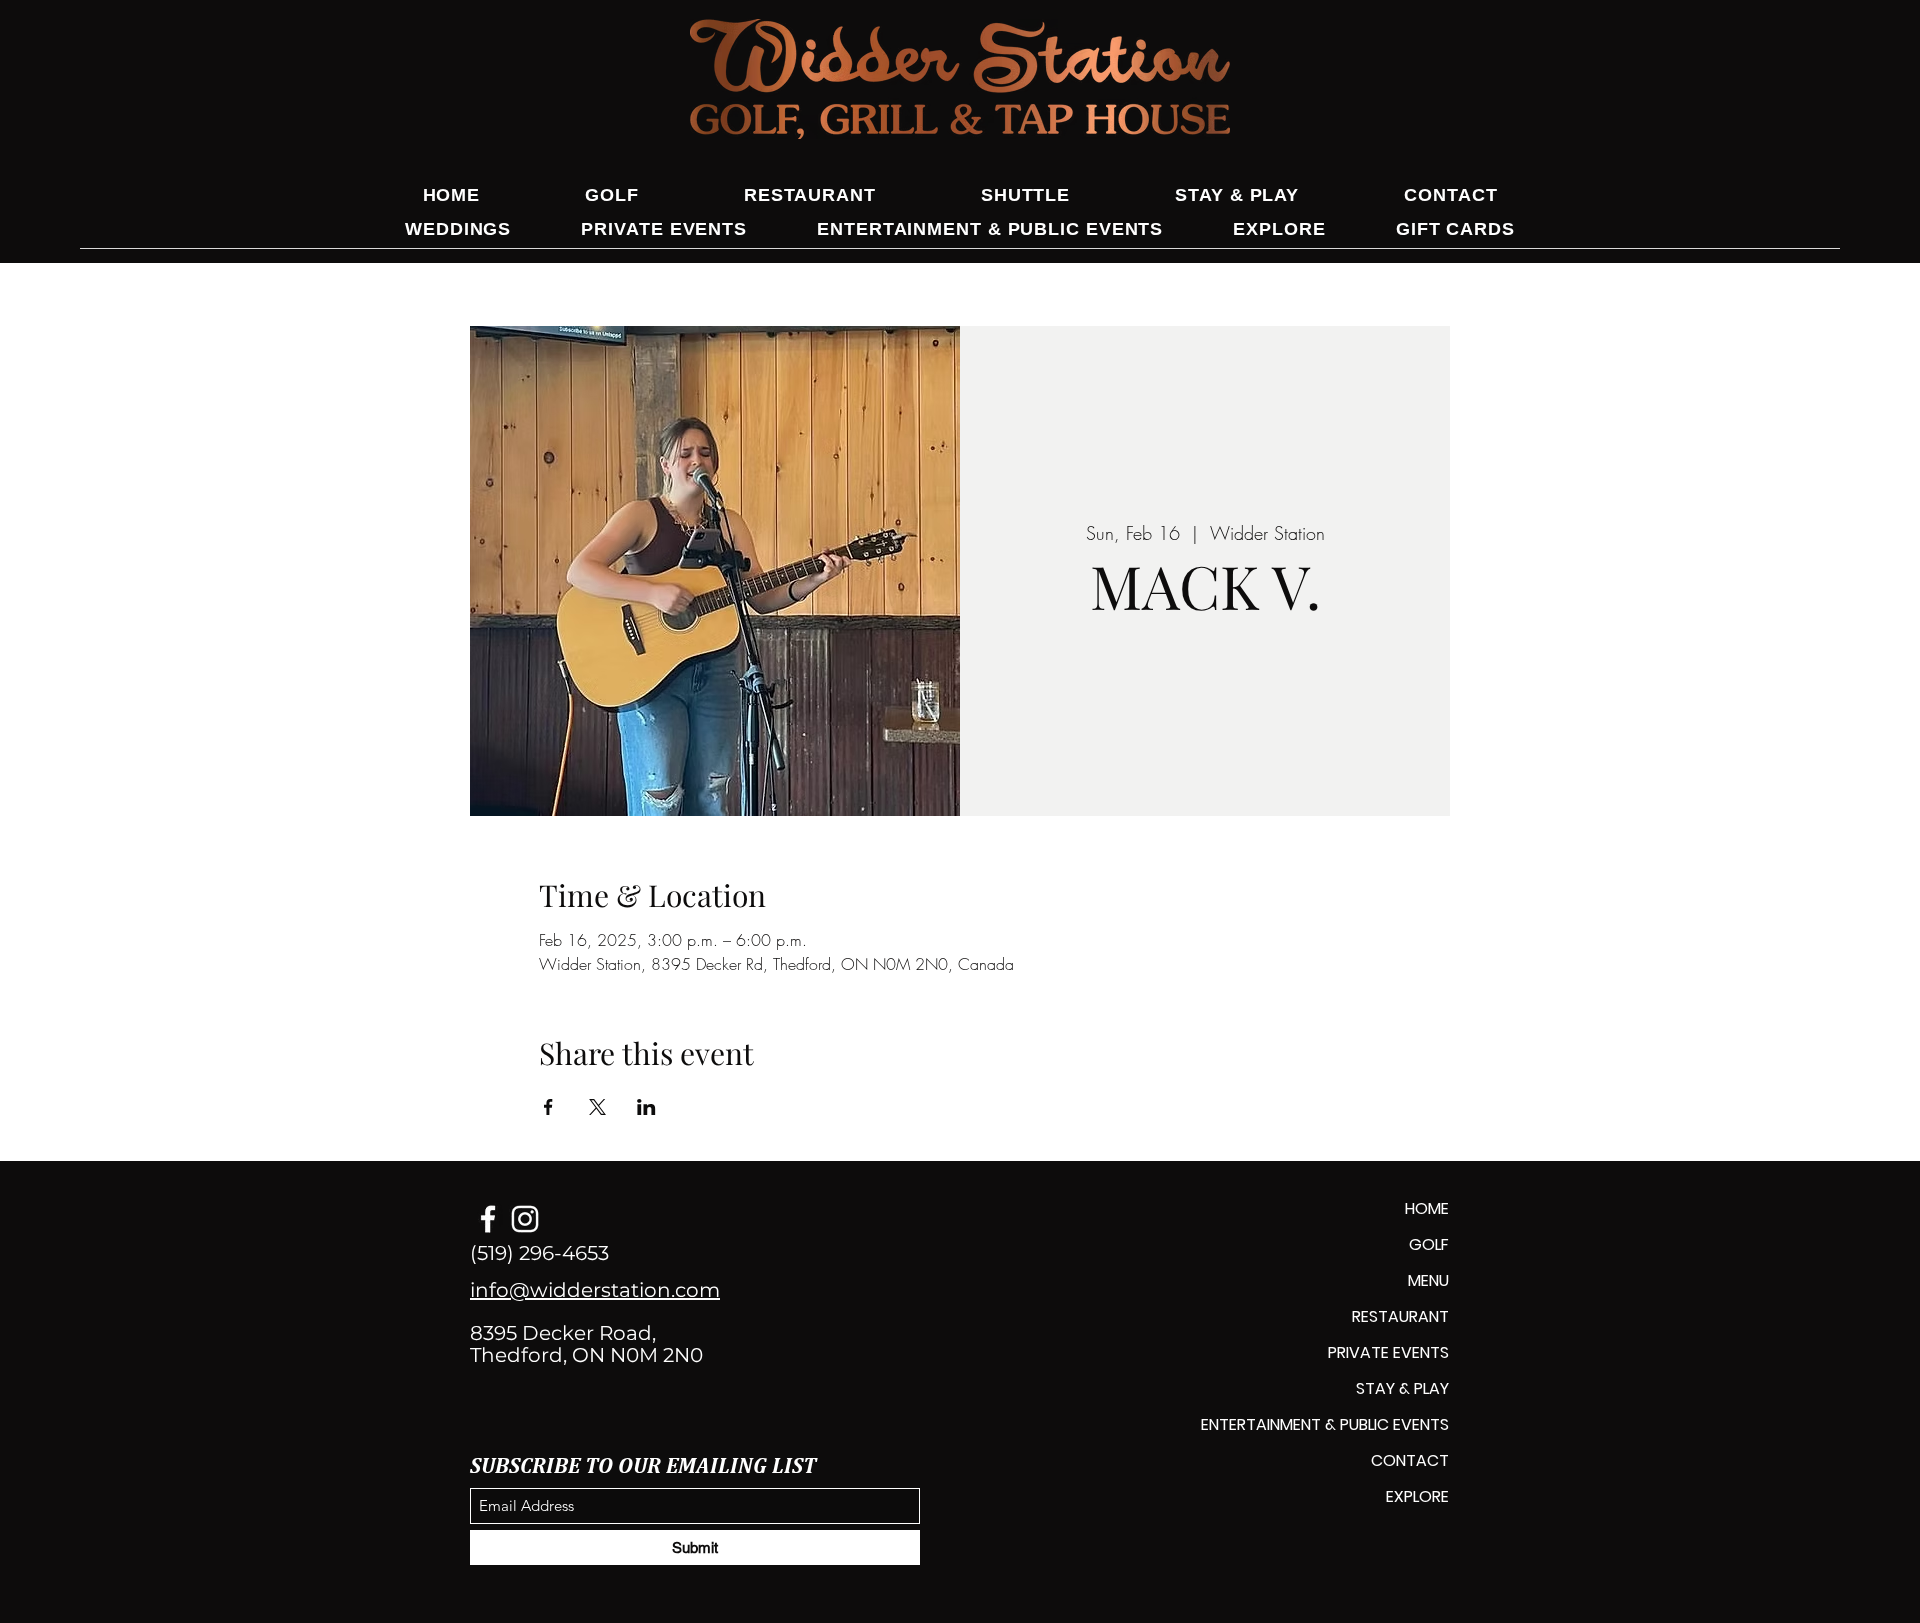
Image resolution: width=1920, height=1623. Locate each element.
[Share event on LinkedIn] (646, 1107)
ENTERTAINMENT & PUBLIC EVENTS (1325, 1424)
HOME (1427, 1208)
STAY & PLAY (1402, 1388)
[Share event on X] (597, 1107)
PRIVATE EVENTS (1388, 1352)
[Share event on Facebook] (548, 1107)
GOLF (1429, 1244)
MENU (1428, 1280)
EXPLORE (1417, 1496)
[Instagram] (525, 1219)
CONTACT (1410, 1460)
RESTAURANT (1400, 1316)
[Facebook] (488, 1219)
